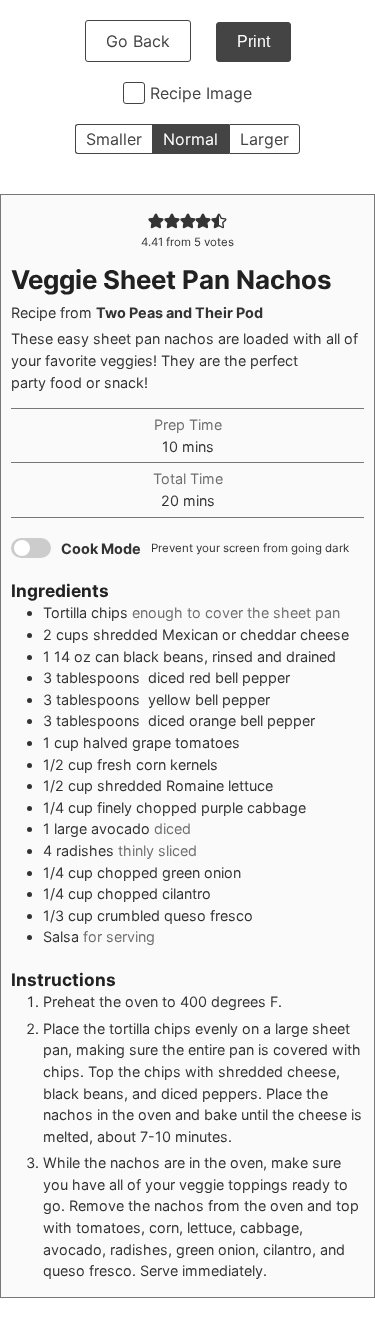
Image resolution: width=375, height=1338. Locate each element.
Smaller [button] (114, 139)
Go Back (138, 41)
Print (253, 41)
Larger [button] (264, 139)
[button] (156, 220)
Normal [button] (190, 139)
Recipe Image (201, 93)
